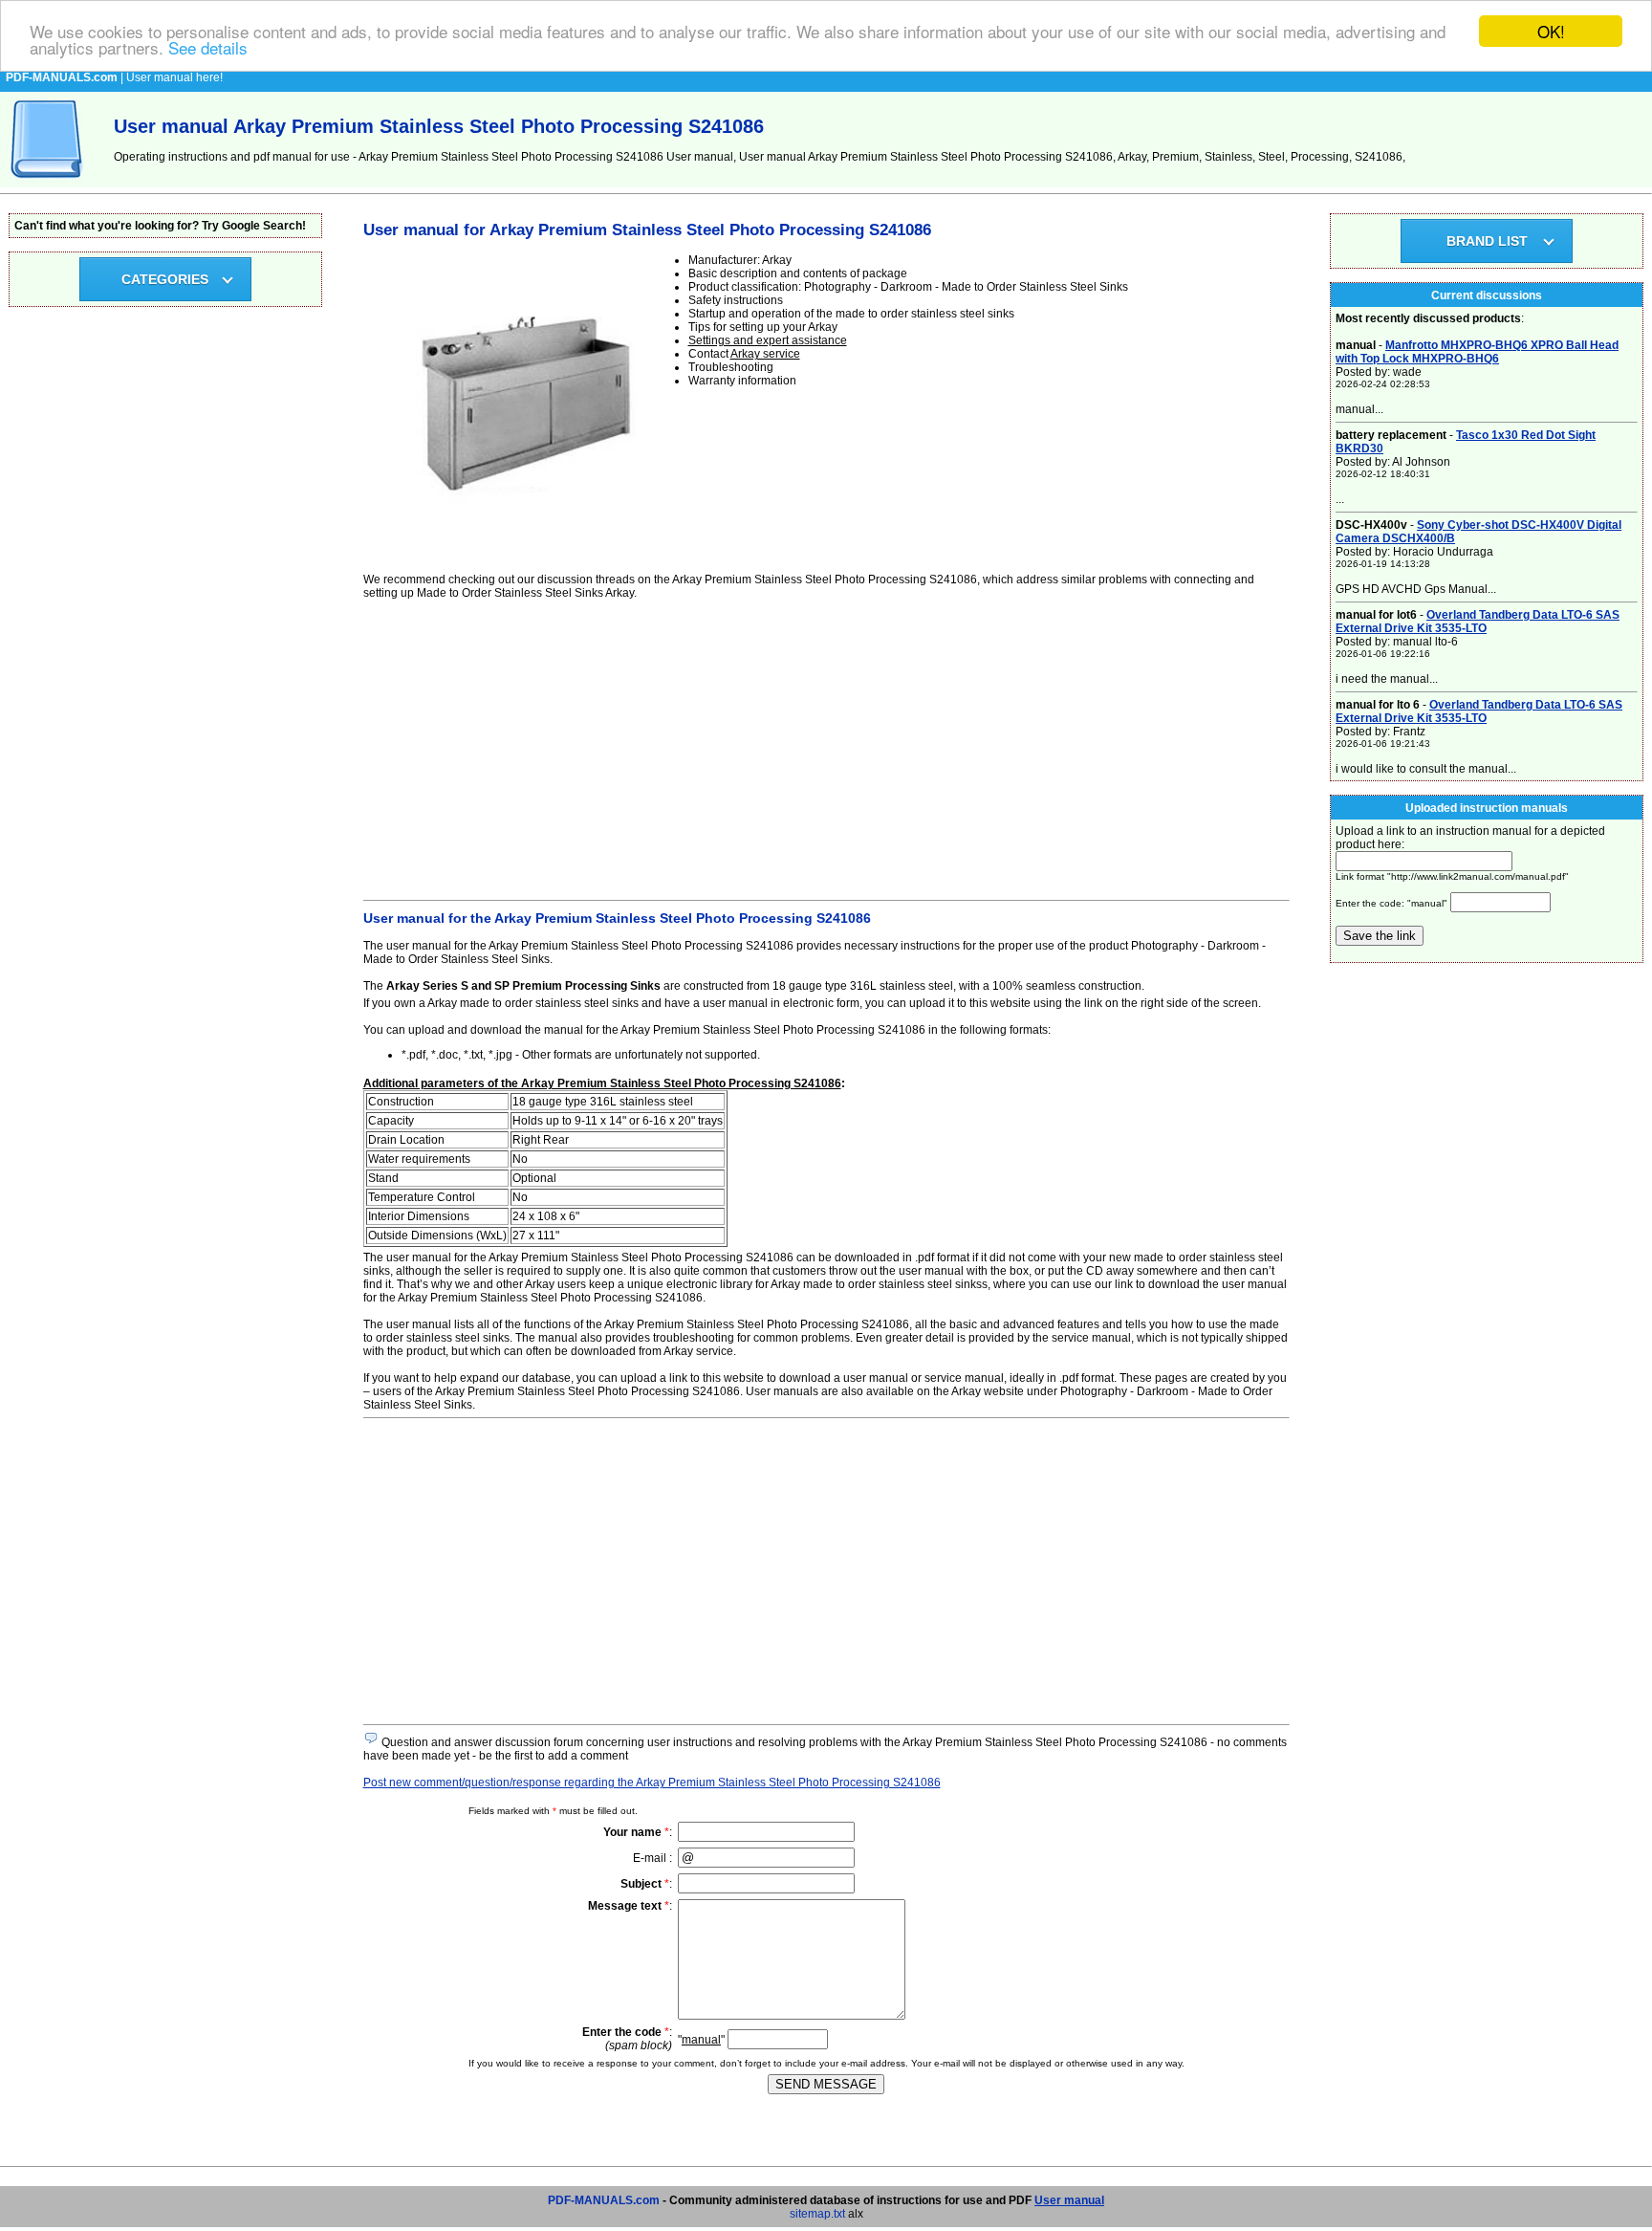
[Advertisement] (826, 747)
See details (208, 48)
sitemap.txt (817, 2214)
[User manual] (48, 184)
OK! (1551, 31)
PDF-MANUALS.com (604, 2200)
